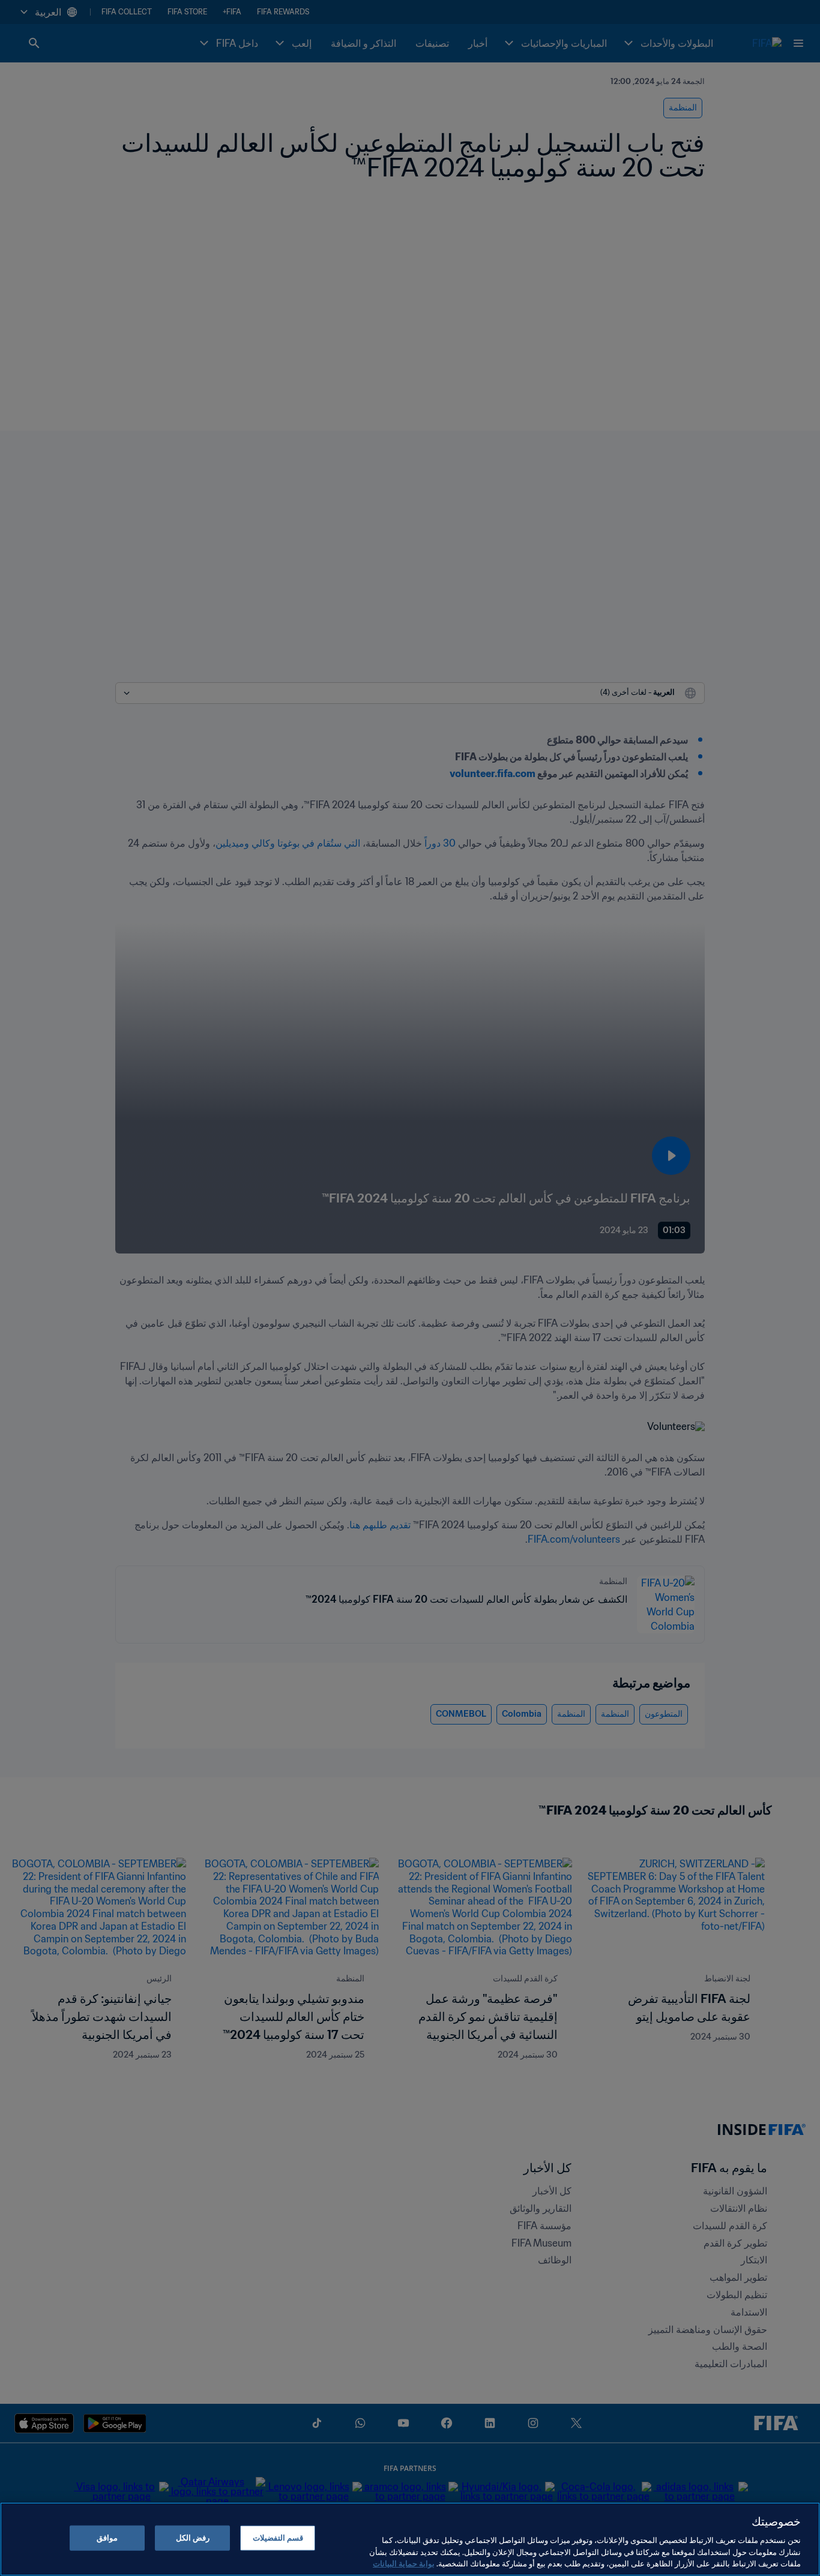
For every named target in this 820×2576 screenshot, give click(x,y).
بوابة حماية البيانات (404, 2564)
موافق (107, 2538)
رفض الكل (193, 2538)
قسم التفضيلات (278, 2538)
